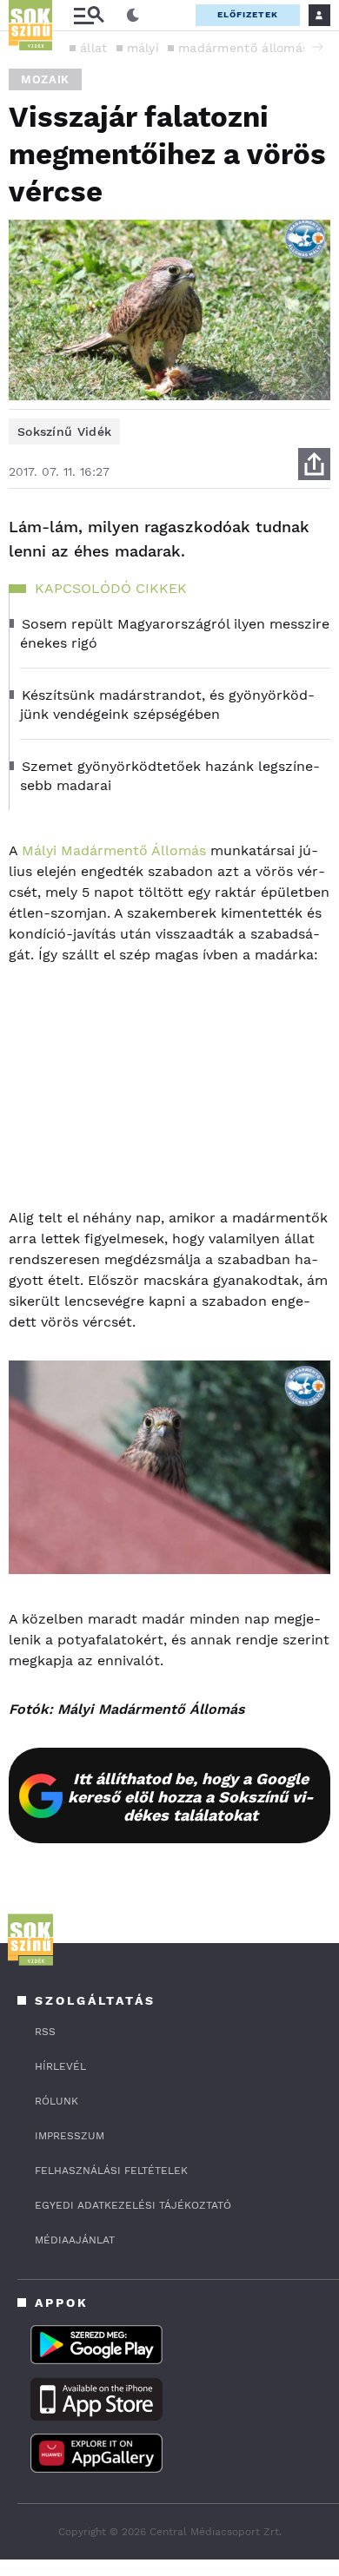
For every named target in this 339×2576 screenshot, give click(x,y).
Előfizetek (248, 14)
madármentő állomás (243, 48)
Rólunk (56, 2101)
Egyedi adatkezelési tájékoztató (133, 2205)
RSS (45, 2032)
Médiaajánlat (75, 2240)
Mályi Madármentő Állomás (114, 850)
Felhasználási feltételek (111, 2171)
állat (94, 48)
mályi (143, 48)
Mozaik (45, 79)
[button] (317, 47)
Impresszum (70, 2136)
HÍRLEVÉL (60, 2066)
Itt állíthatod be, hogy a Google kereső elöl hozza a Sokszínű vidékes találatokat (191, 1797)
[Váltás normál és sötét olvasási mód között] (133, 16)
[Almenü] (89, 15)
